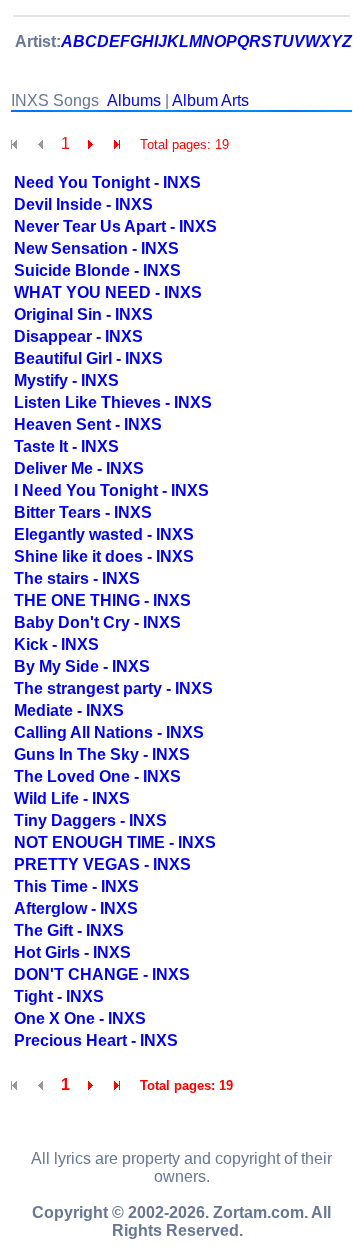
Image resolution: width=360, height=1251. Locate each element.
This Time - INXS (76, 886)
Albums (134, 100)
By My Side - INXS (82, 666)
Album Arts (210, 100)
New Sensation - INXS (96, 248)
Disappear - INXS (78, 336)
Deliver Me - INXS (79, 468)
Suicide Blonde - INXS (97, 270)
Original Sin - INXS (83, 314)
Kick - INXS (56, 644)
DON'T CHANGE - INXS (102, 974)
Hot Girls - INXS (72, 952)
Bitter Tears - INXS (83, 512)
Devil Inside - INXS (83, 204)
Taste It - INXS (66, 446)
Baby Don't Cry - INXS (97, 622)
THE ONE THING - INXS (102, 600)
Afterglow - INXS (76, 908)
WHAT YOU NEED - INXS (108, 292)
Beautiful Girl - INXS (88, 358)
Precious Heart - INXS (96, 1040)
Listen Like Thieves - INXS (113, 402)
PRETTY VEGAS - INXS (102, 864)
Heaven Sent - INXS (88, 424)
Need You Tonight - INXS (107, 182)
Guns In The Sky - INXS (102, 754)
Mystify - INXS (66, 380)
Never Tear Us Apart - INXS (115, 226)
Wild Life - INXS (72, 798)
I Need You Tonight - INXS (111, 490)
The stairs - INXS (77, 578)
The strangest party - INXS (113, 688)
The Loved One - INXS (97, 776)
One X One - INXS (80, 1018)
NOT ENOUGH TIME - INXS (115, 842)
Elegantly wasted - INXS (104, 534)
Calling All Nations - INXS (109, 732)
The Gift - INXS (69, 930)
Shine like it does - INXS (104, 556)
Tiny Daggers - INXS (90, 820)
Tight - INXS (59, 996)
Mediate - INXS (69, 710)
